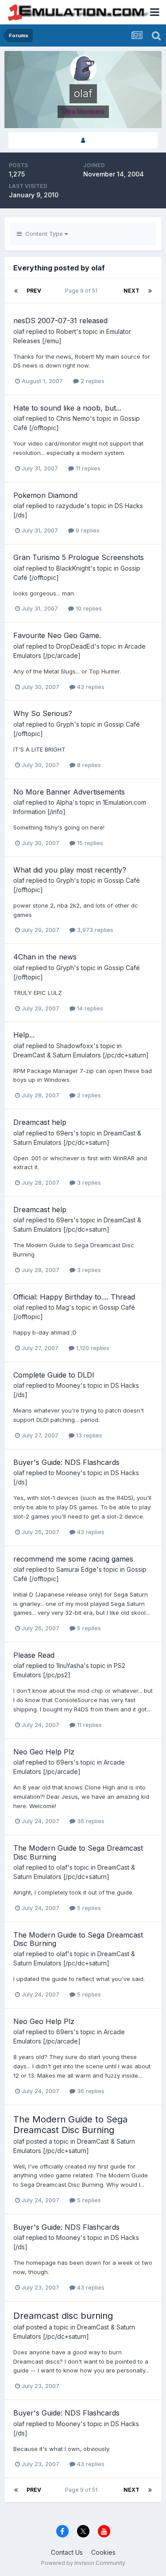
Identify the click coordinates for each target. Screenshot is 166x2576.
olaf (19, 331)
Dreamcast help (40, 1122)
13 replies (88, 1435)
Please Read (34, 1655)
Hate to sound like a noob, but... (67, 408)
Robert (66, 331)
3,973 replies (94, 930)
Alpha (64, 802)
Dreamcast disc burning (63, 2316)
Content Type (43, 234)
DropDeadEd (75, 646)
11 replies (87, 468)
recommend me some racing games (73, 1559)
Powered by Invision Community (83, 2563)
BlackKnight (73, 568)
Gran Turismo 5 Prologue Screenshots (79, 557)
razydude (70, 506)
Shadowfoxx (75, 1046)
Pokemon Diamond (45, 495)
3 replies (88, 1182)
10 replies (88, 608)
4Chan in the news (45, 957)
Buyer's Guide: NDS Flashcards (66, 1462)
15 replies (89, 843)
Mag (63, 1307)
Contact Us (67, 2552)
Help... (24, 1035)
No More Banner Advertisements (69, 792)
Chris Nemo (73, 418)
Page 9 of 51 (83, 291)
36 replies (90, 1821)
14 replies (89, 1008)
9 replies (87, 530)
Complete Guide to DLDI (54, 1375)
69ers (65, 1133)
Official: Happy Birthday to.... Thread (74, 1297)
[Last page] (150, 291)
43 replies (90, 687)
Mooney (68, 1385)
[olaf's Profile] (83, 140)
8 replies (88, 765)
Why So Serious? (43, 713)
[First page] (16, 291)
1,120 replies (92, 1348)
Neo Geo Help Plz (44, 1752)
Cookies (103, 2552)
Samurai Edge (76, 1569)
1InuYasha (70, 1666)
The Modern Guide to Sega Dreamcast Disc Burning (78, 1852)
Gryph (65, 724)
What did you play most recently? (70, 870)
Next (131, 291)
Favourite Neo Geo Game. (57, 635)
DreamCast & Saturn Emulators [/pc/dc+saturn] (81, 1055)
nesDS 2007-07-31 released (60, 321)
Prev (34, 291)
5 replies (88, 1628)
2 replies (92, 381)
